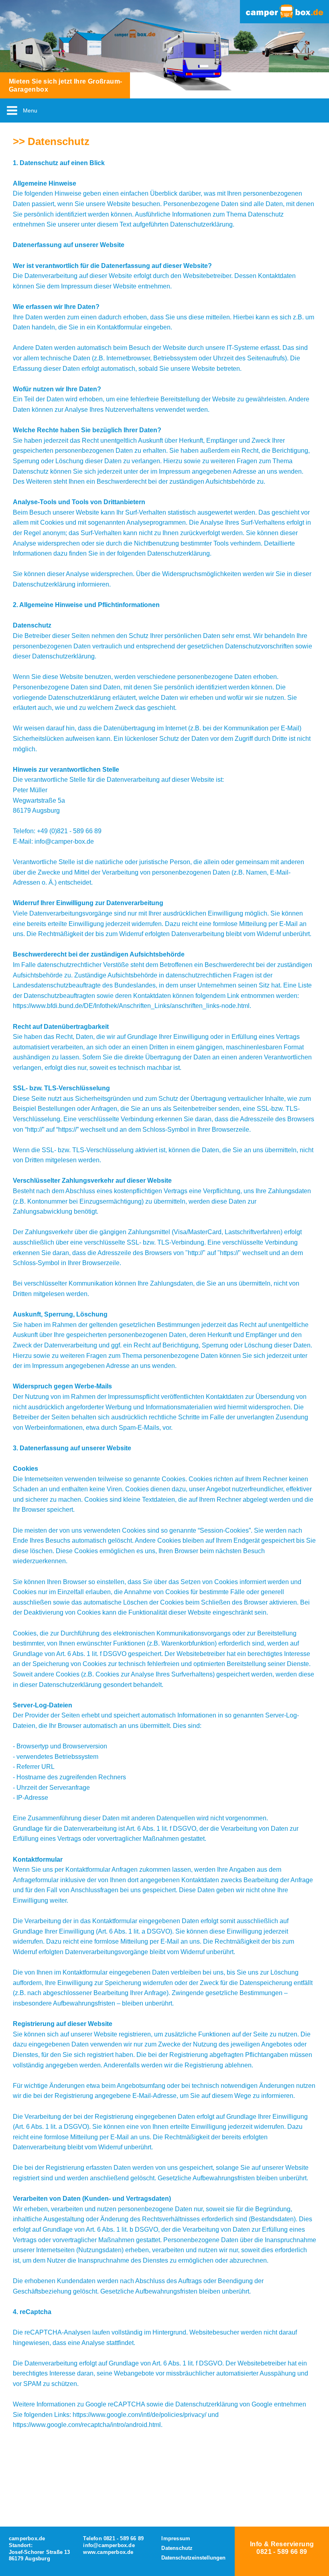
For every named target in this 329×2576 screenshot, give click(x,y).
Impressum (177, 2538)
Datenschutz (177, 2548)
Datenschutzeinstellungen (193, 2558)
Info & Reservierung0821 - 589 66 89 (282, 2548)
